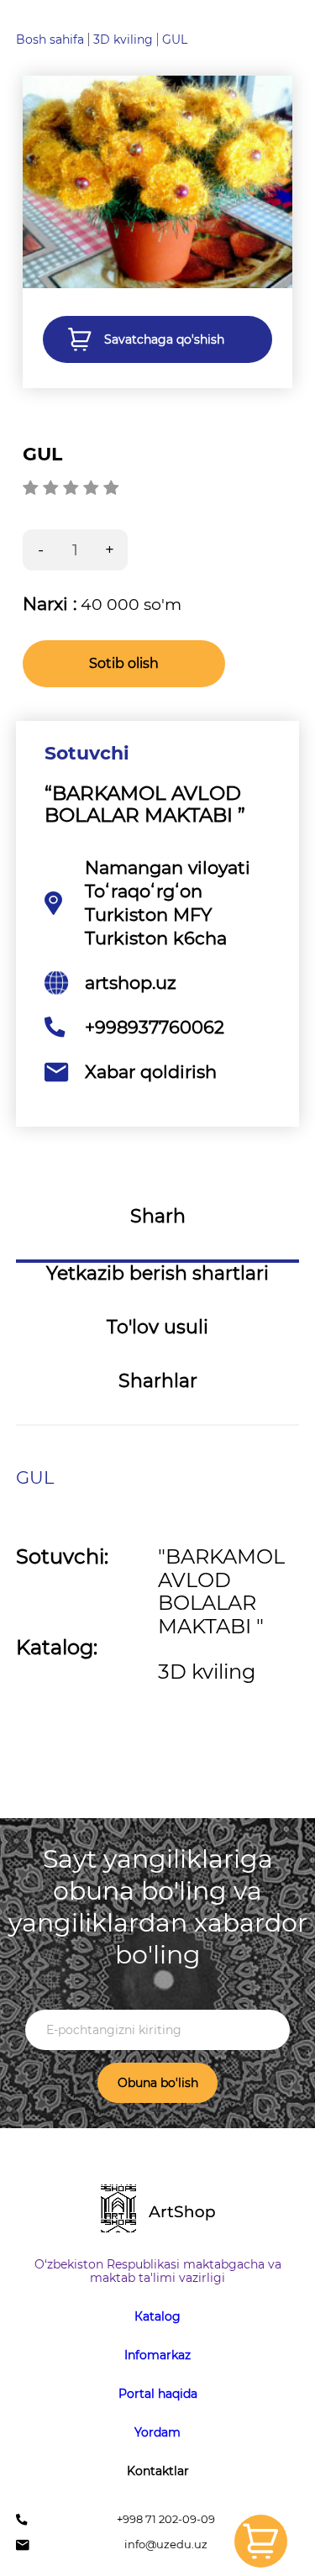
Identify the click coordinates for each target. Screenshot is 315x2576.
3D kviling (123, 39)
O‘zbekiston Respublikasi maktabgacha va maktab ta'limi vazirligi (158, 2271)
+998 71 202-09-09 (166, 2519)
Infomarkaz (157, 2355)
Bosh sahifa (50, 39)
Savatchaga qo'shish (164, 339)
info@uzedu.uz (166, 2544)
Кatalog (157, 2316)
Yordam (157, 2432)
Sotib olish (124, 663)
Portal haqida (158, 2394)
